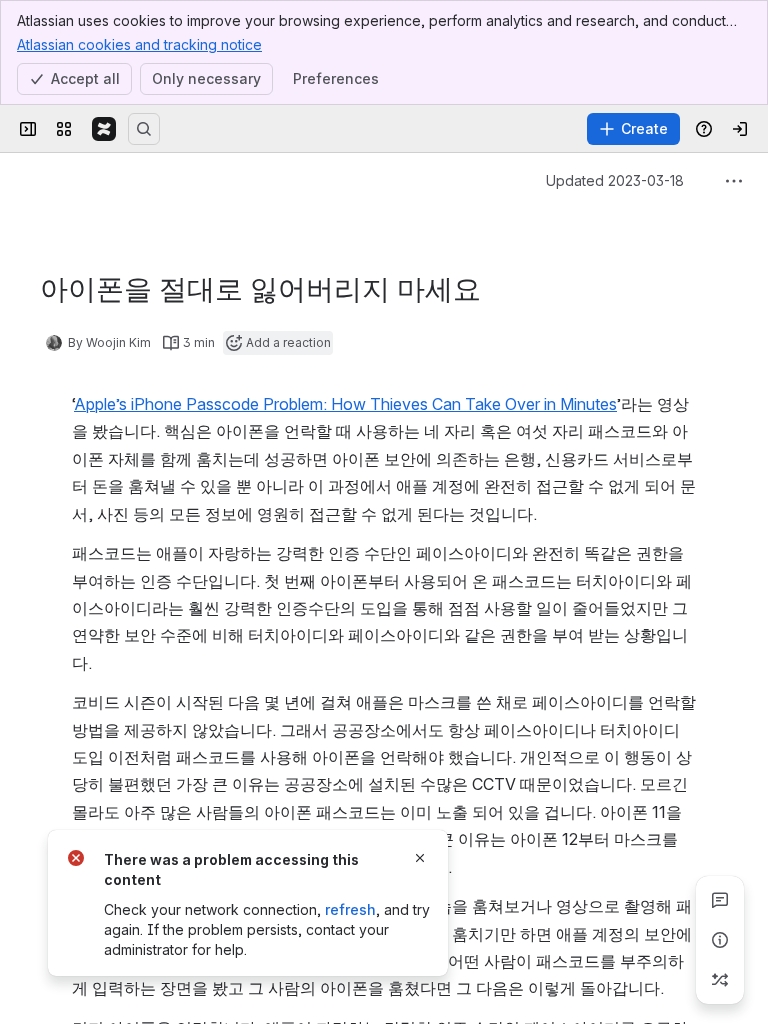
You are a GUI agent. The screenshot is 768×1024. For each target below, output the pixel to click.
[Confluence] (104, 129)
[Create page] (720, 980)
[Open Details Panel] (720, 940)
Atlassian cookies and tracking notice (139, 44)
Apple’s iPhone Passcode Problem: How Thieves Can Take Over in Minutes (345, 404)
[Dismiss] (420, 858)
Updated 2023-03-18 (615, 180)
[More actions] (734, 181)
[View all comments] (720, 900)
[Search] (144, 129)
